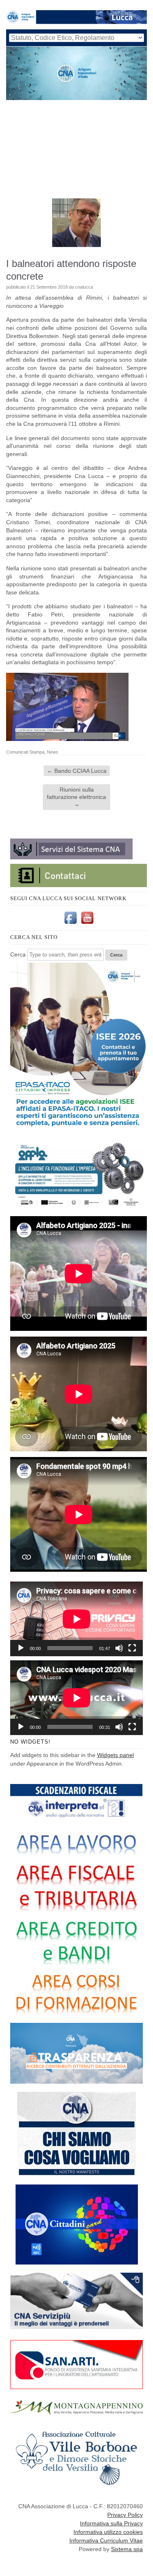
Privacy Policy (125, 2515)
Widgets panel (115, 1755)
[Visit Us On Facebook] (70, 924)
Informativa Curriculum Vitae (106, 2540)
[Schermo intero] (132, 1648)
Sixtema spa (127, 2549)
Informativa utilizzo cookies (108, 2532)
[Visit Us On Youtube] (87, 924)
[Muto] (119, 1648)
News (53, 752)
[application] (76, 1619)
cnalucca (84, 287)
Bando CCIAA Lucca (77, 771)
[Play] (21, 1648)
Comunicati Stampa (25, 752)
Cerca (18, 954)
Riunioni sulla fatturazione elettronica (76, 797)
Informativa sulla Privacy (111, 2523)
